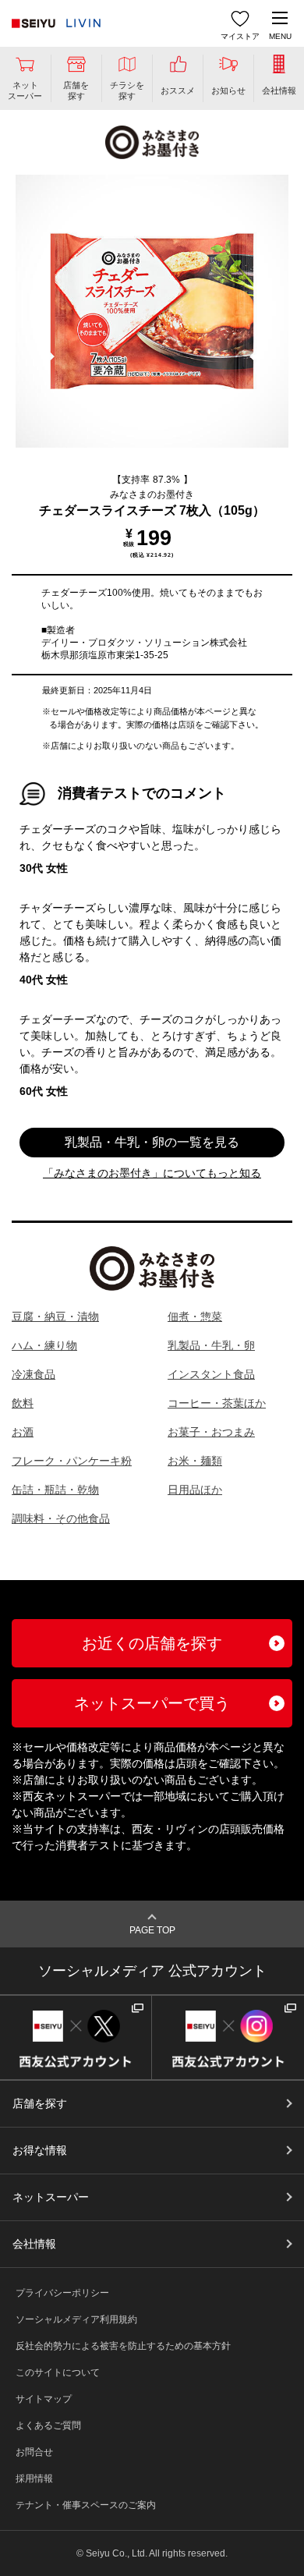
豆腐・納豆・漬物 (55, 1316)
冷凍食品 (34, 1374)
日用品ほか (195, 1490)
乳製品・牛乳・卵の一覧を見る (152, 1142)
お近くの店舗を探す (152, 1643)
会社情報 (34, 2244)
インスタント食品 (211, 1374)
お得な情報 (40, 2150)
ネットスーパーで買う (152, 1703)
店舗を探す (40, 2103)
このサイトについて (58, 2372)
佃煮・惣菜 (195, 1316)
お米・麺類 (195, 1461)
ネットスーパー (51, 2197)
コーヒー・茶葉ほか (217, 1403)
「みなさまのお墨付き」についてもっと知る (152, 1173)
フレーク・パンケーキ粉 (72, 1461)
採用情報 (34, 2479)
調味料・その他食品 (61, 1518)
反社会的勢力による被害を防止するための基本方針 (123, 2346)
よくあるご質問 (48, 2425)
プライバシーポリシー (62, 2293)
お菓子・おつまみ (211, 1432)
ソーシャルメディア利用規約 (76, 2319)
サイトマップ (44, 2399)
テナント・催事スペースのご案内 (86, 2505)
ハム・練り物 (44, 1345)
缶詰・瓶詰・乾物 (55, 1490)
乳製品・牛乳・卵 (211, 1345)
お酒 (23, 1432)
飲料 (23, 1403)
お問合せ (34, 2452)
